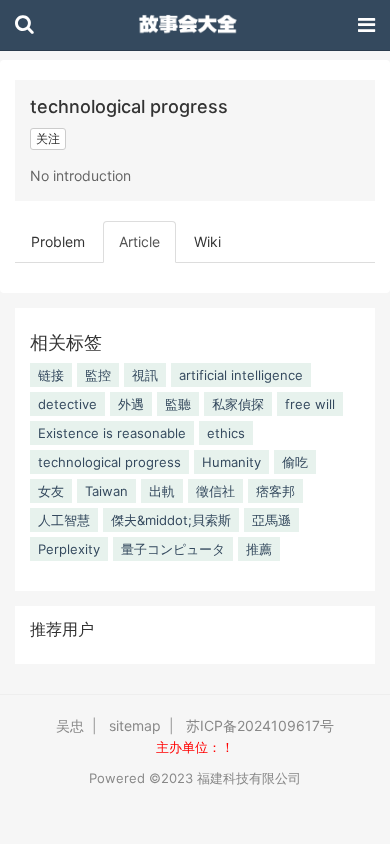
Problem (58, 241)
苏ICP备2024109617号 (260, 725)
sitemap (135, 725)
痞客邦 (275, 491)
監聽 (178, 404)
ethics (226, 433)
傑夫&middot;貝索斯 (171, 520)
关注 (48, 138)
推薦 (259, 549)
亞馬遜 (271, 520)
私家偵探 (238, 404)
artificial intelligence (241, 375)
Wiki (207, 241)
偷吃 (295, 462)
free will (310, 404)
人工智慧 (64, 520)
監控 (98, 375)
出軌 (162, 491)
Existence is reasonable (112, 433)
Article (139, 241)
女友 (51, 491)
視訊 (145, 375)
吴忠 (70, 725)
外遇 (131, 404)
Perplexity (69, 549)
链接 (51, 375)
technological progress (109, 462)
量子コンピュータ (173, 549)
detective (67, 404)
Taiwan (106, 491)
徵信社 (215, 491)
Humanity (231, 462)
